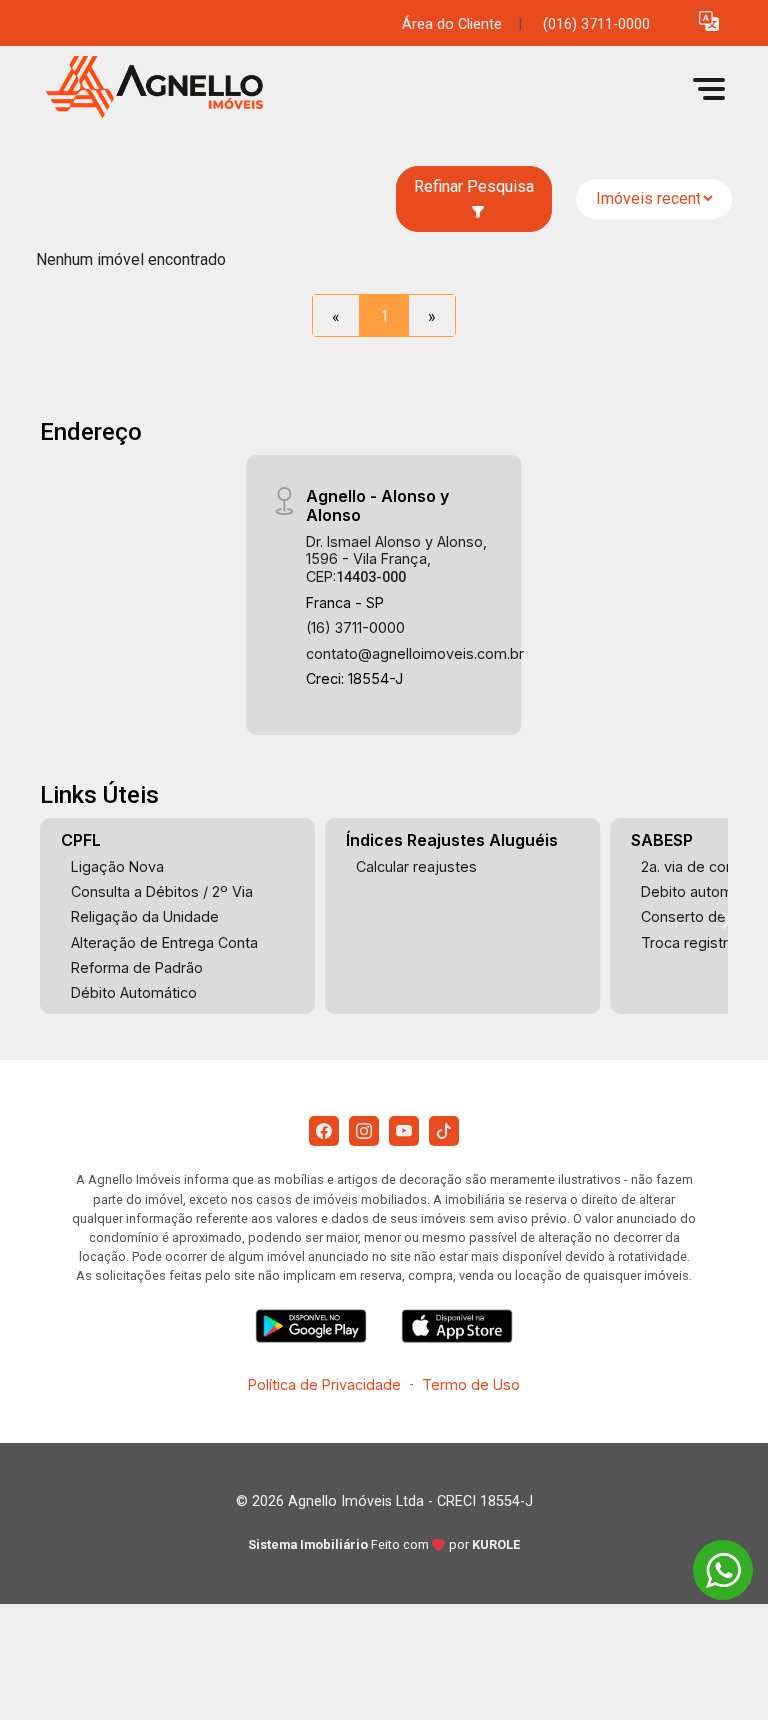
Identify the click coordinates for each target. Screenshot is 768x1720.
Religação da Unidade (145, 916)
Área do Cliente (452, 24)
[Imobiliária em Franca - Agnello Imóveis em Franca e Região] (186, 88)
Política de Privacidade (324, 1384)
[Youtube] (404, 1131)
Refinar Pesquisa (474, 186)
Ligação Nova (117, 866)
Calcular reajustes (416, 866)
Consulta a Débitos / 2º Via (162, 891)
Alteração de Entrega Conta (164, 942)
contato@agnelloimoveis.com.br (415, 653)
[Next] (725, 921)
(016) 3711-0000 (596, 24)
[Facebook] (324, 1131)
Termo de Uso (471, 1384)
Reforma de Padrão (137, 967)
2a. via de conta (694, 866)
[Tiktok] (444, 1131)
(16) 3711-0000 (355, 627)
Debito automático (703, 891)
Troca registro (689, 942)
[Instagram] (364, 1131)
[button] (709, 20)
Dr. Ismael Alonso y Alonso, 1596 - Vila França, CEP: (396, 559)
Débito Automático (134, 992)
